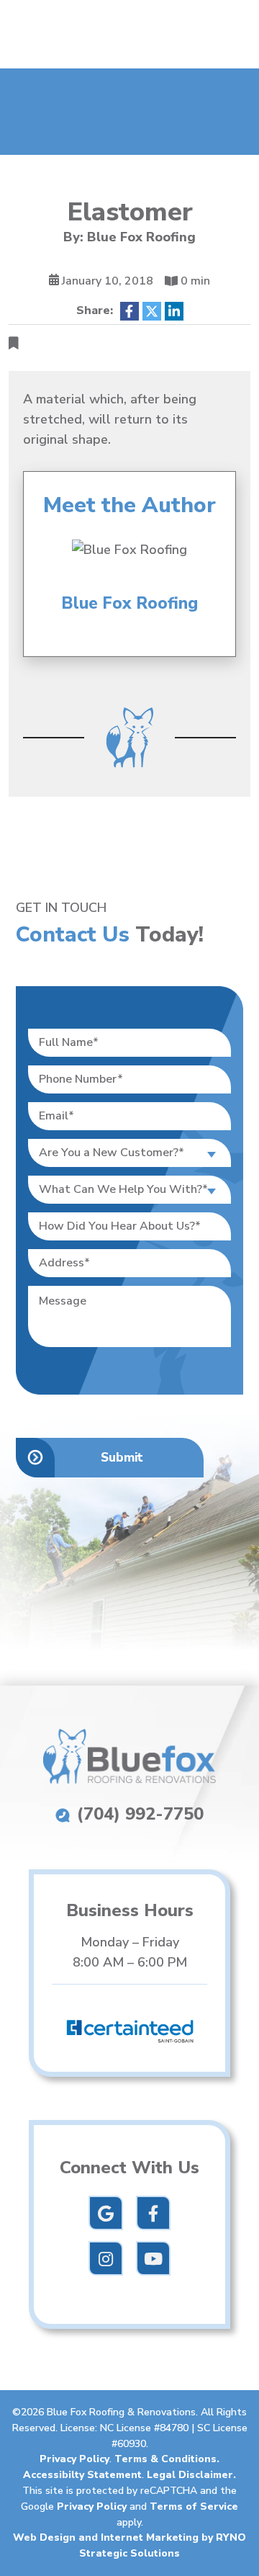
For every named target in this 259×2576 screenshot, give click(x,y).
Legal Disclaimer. (191, 2475)
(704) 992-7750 (138, 1814)
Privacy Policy (74, 2459)
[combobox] (129, 1153)
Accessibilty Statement (82, 2475)
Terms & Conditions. (167, 2459)
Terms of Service (194, 2506)
